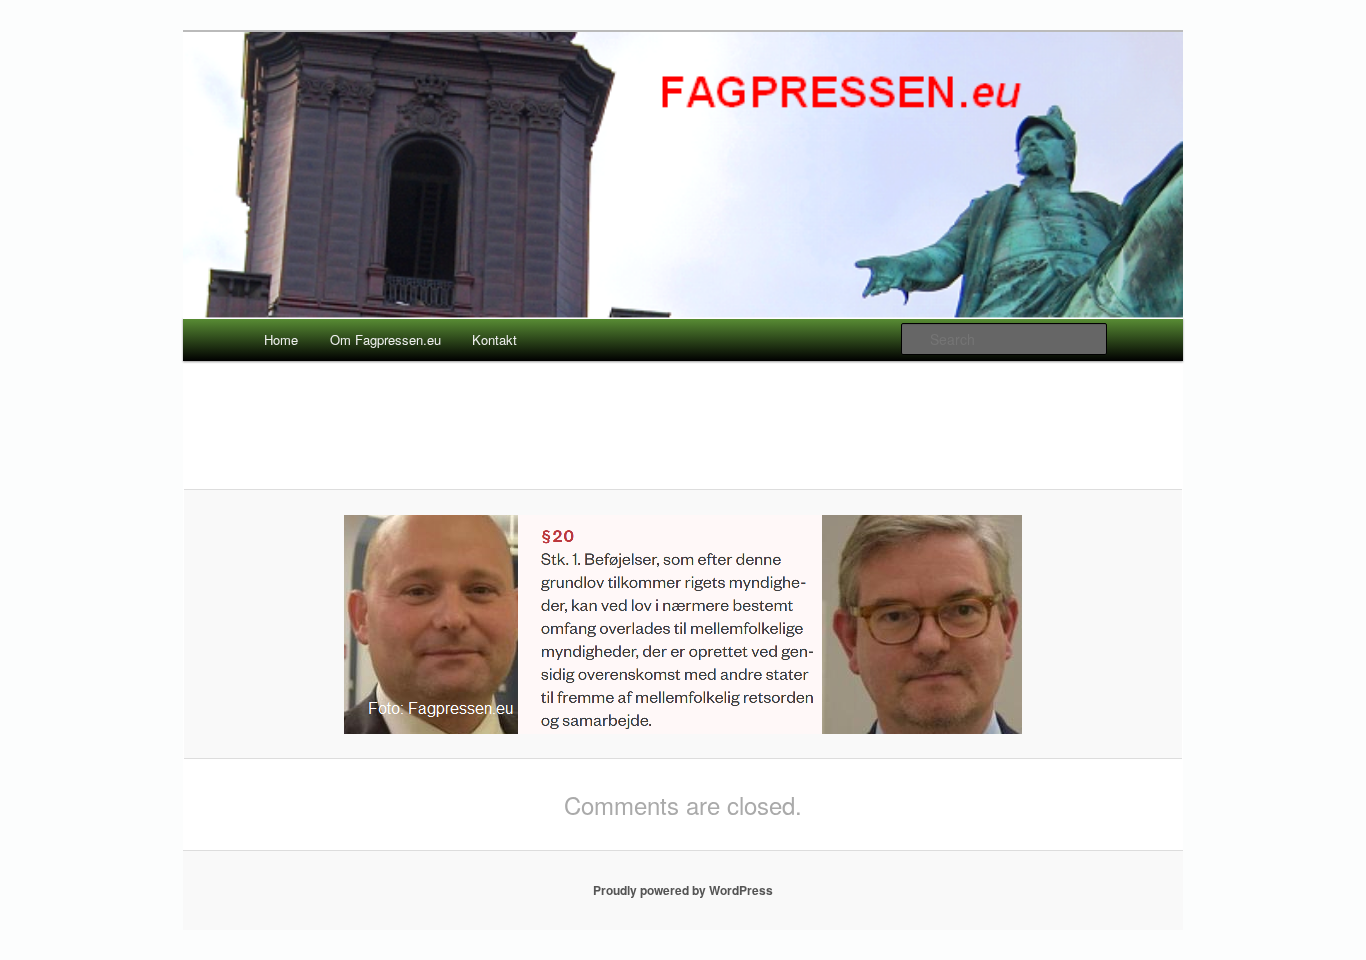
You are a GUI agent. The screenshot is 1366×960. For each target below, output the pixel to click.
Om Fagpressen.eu (385, 339)
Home (281, 339)
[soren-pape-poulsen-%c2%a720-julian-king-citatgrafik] (683, 624)
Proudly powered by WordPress (683, 890)
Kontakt (494, 339)
